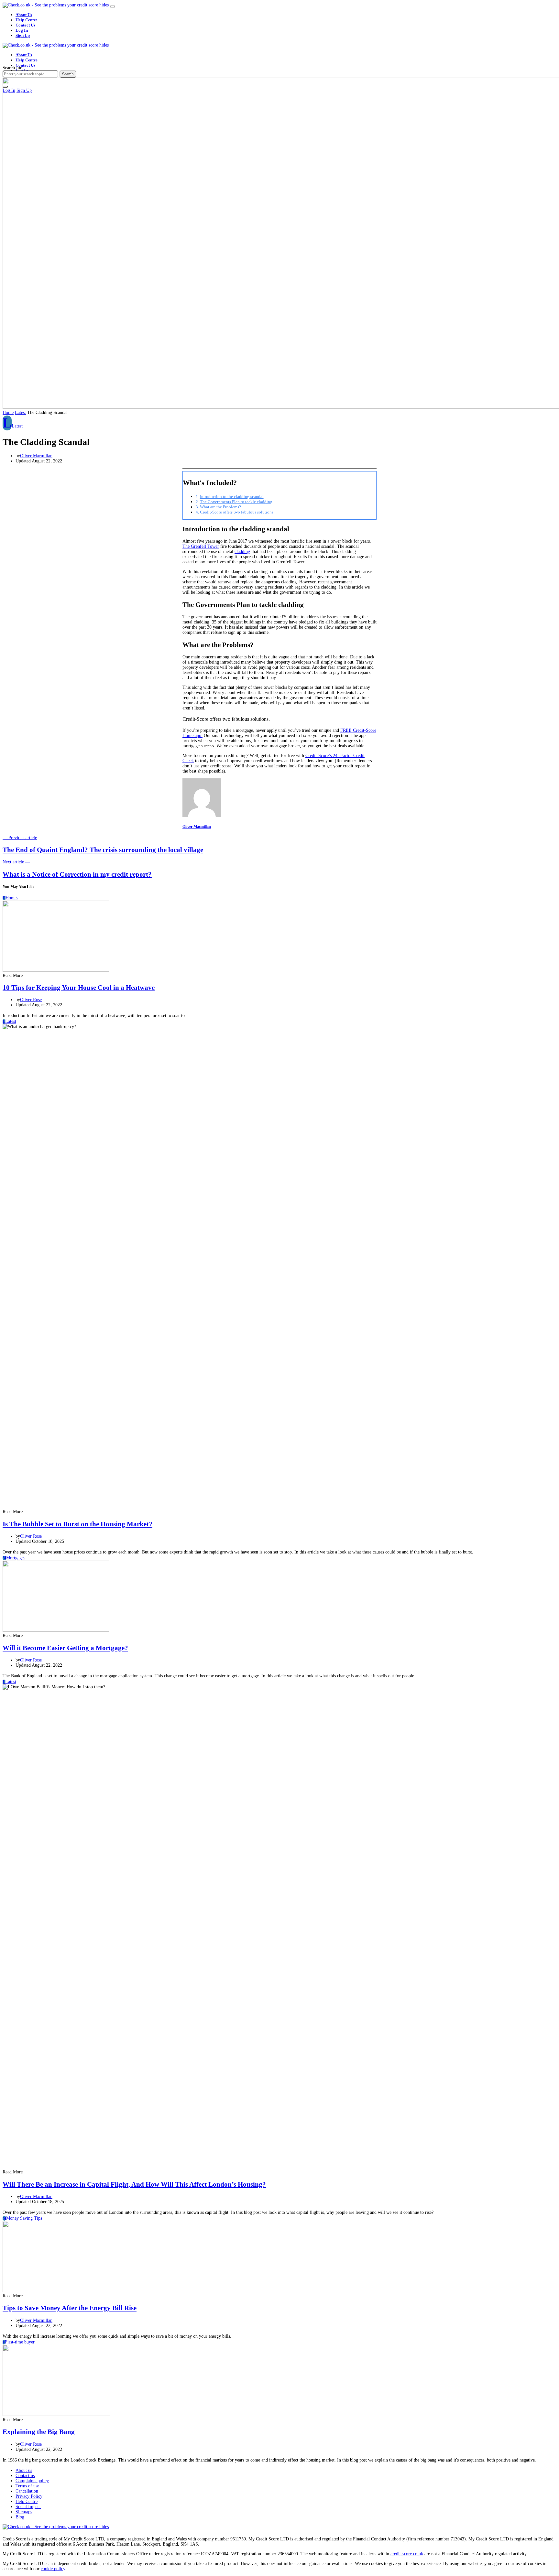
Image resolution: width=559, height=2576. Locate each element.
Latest (20, 412)
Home (8, 412)
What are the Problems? (220, 507)
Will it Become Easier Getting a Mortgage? (65, 1648)
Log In (22, 30)
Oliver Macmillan (36, 456)
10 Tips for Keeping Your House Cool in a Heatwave (79, 988)
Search (68, 74)
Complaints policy (32, 2481)
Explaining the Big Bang (39, 2432)
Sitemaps (24, 2512)
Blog (20, 2517)
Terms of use (27, 2486)
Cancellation (27, 2491)
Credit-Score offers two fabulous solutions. (237, 512)
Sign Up (23, 35)
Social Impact (28, 2507)
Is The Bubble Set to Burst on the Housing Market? (77, 1524)
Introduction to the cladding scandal (232, 497)
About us (24, 2470)
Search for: (13, 68)
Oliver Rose (31, 1000)
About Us (24, 15)
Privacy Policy (29, 2496)
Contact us (25, 2476)
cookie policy (53, 2569)
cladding (242, 552)
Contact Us (25, 25)
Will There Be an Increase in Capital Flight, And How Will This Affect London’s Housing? (134, 2184)
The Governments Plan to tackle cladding (236, 502)
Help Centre (27, 20)
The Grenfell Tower (201, 546)
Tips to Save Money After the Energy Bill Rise (70, 2308)
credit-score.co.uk (407, 2554)
